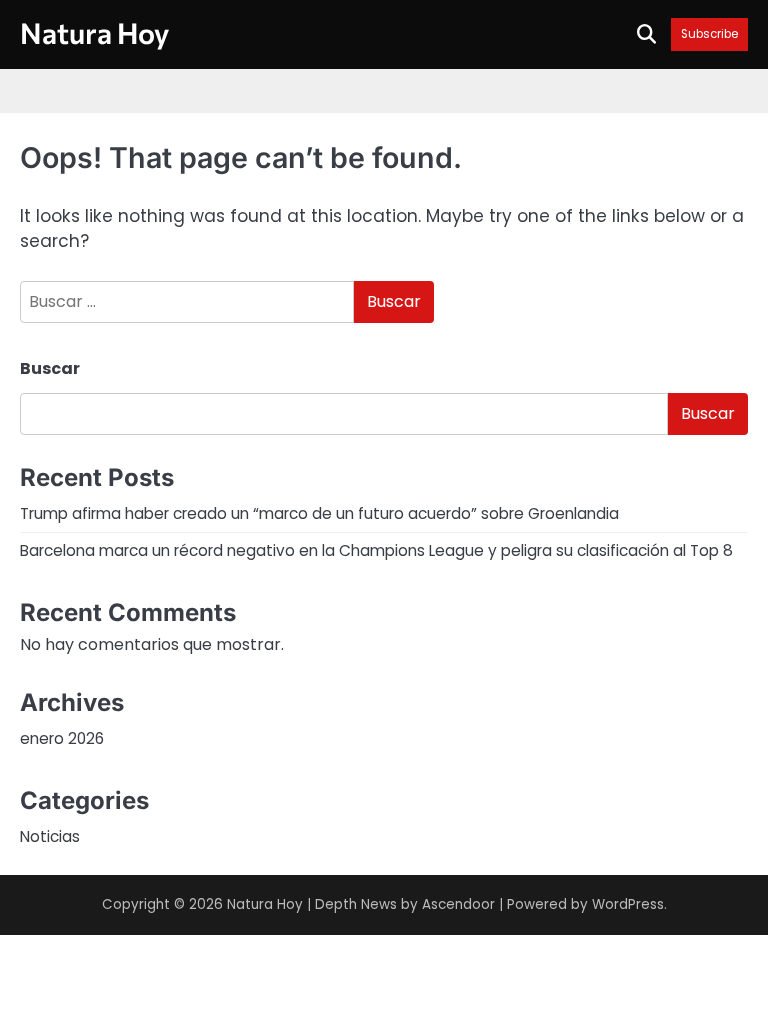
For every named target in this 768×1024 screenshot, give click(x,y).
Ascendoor (458, 904)
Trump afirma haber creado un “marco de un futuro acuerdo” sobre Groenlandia (319, 513)
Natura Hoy (94, 32)
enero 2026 (62, 738)
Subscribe (709, 34)
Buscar (50, 368)
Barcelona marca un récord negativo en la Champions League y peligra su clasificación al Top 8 (376, 550)
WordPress (628, 904)
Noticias (50, 836)
